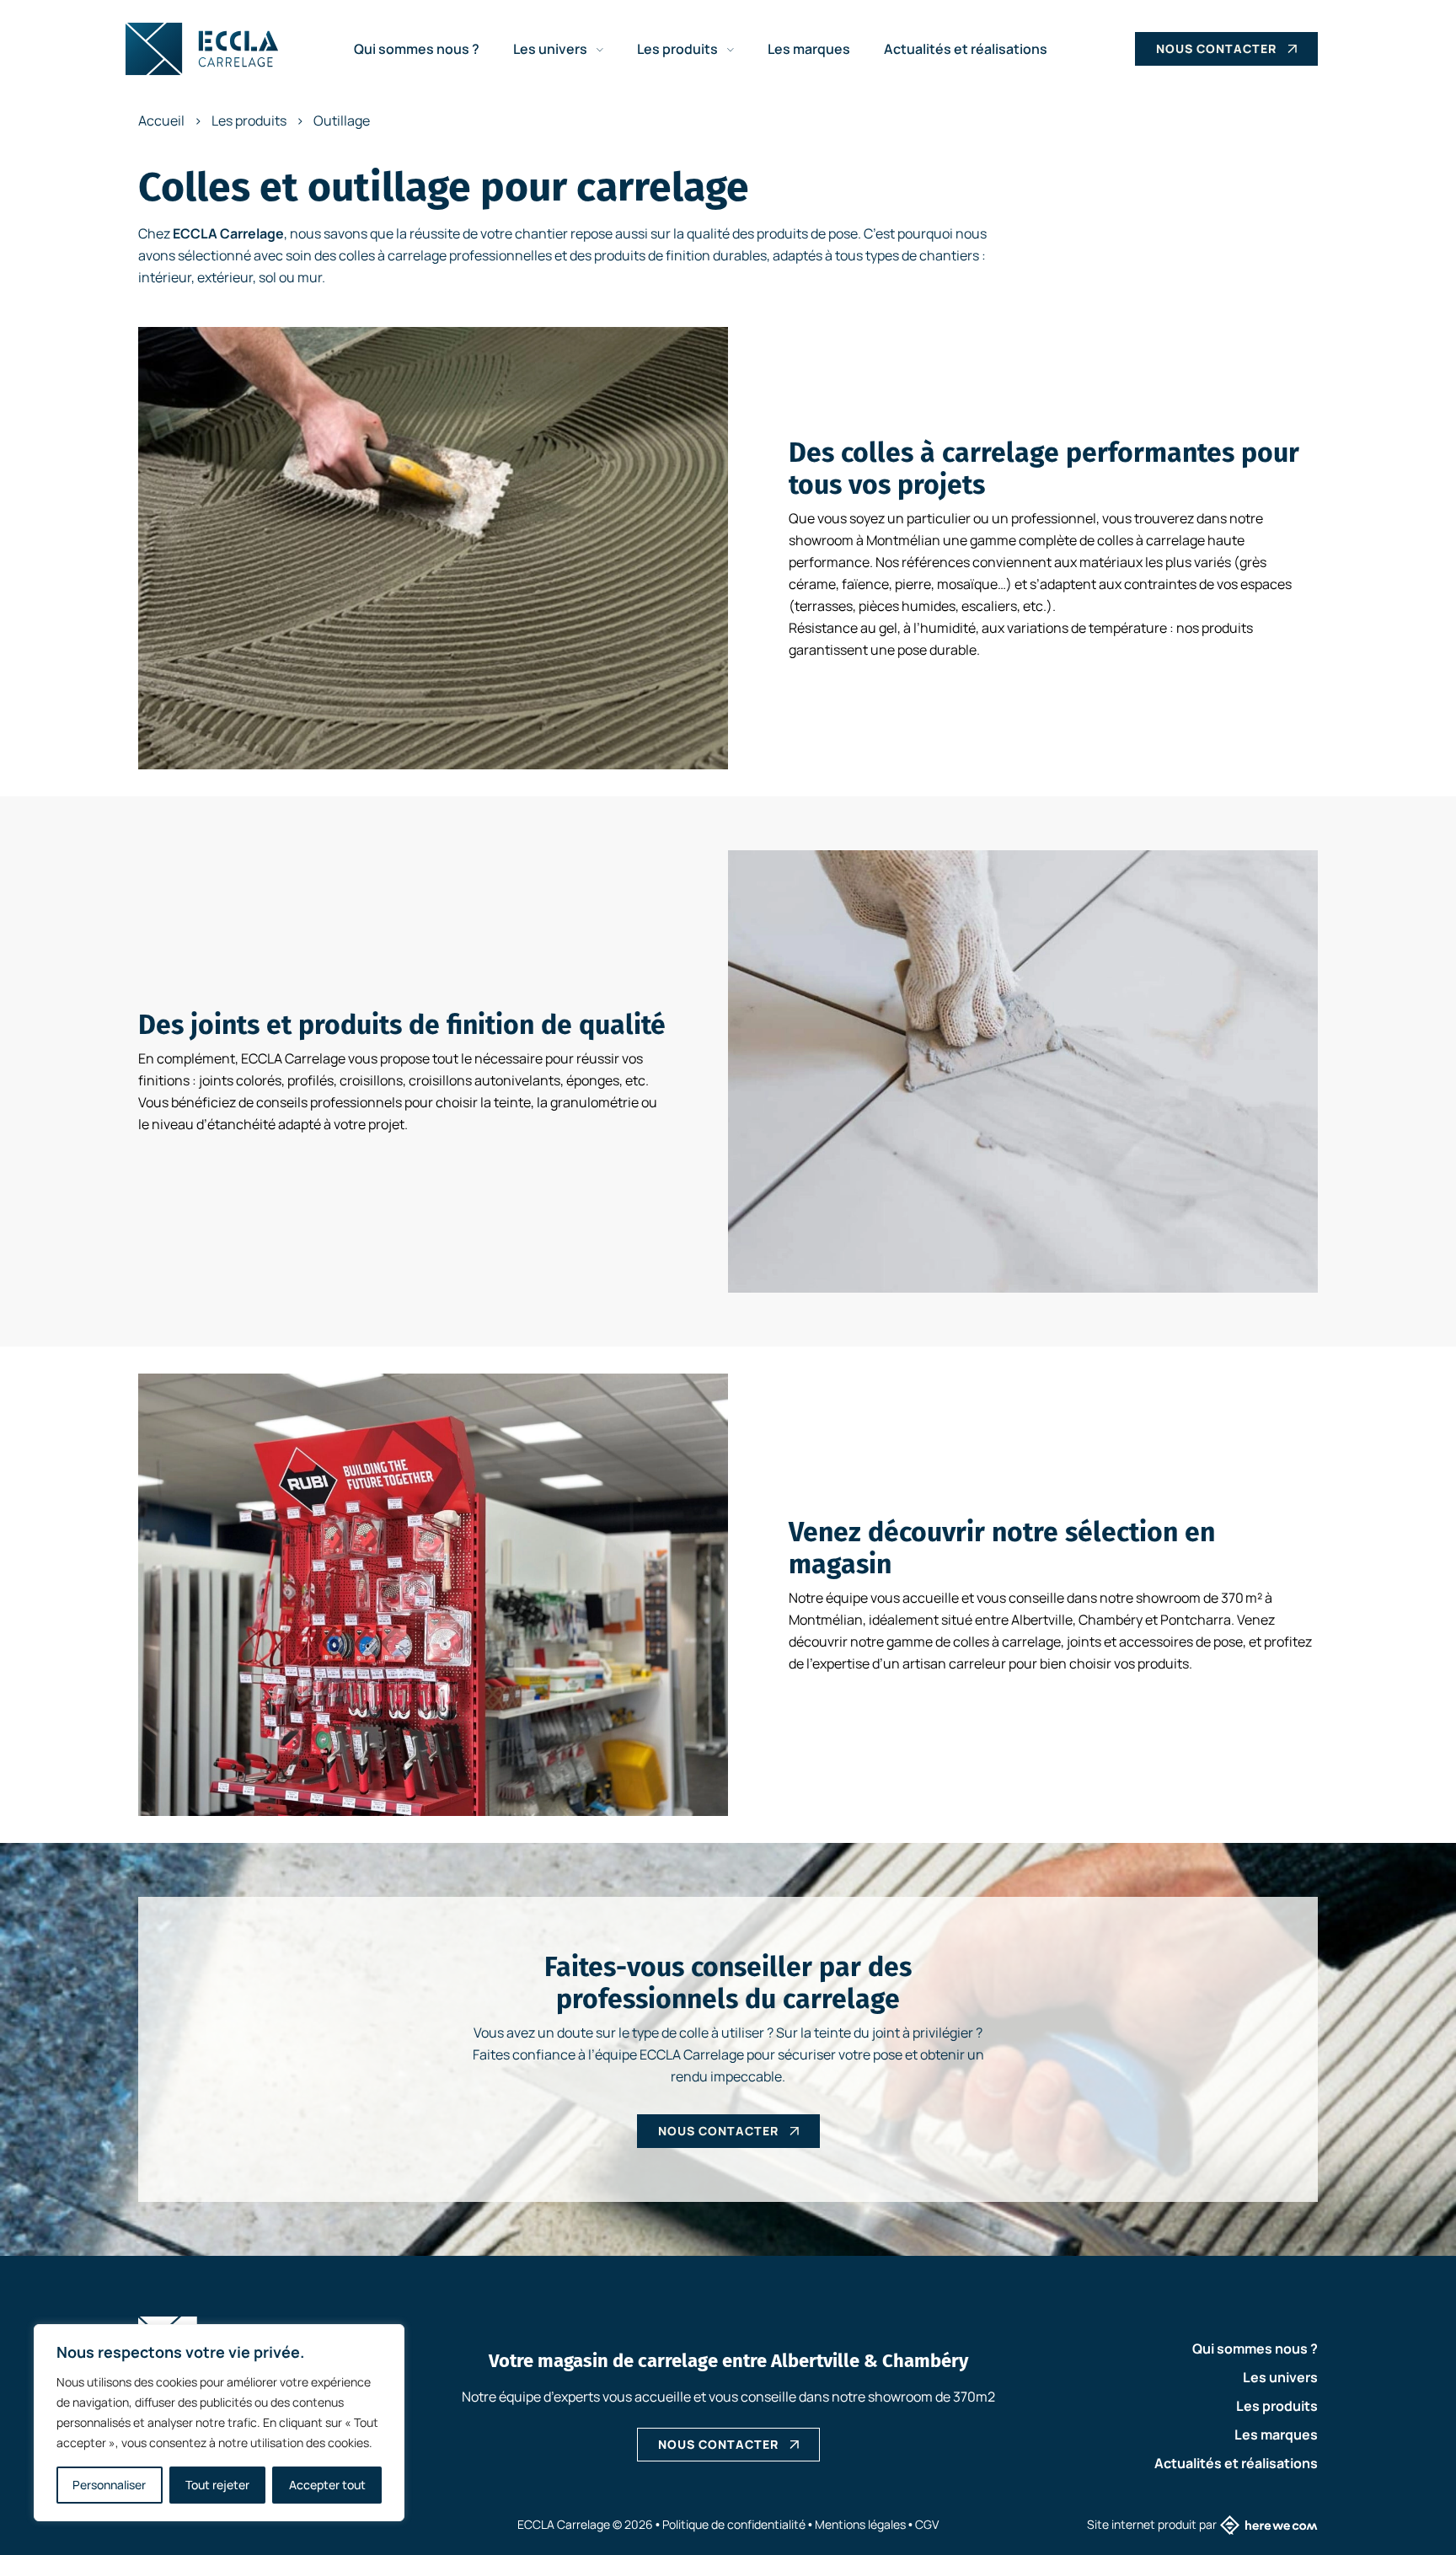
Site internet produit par (1152, 2524)
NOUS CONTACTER (718, 2444)
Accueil (161, 121)
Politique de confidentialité (734, 2524)
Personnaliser (109, 2485)
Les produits (679, 49)
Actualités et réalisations (966, 49)
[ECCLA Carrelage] (202, 49)
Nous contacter (1216, 48)
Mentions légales (860, 2524)
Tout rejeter (217, 2485)
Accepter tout (327, 2485)
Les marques (809, 49)
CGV (927, 2524)
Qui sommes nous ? (417, 49)
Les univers (551, 49)
